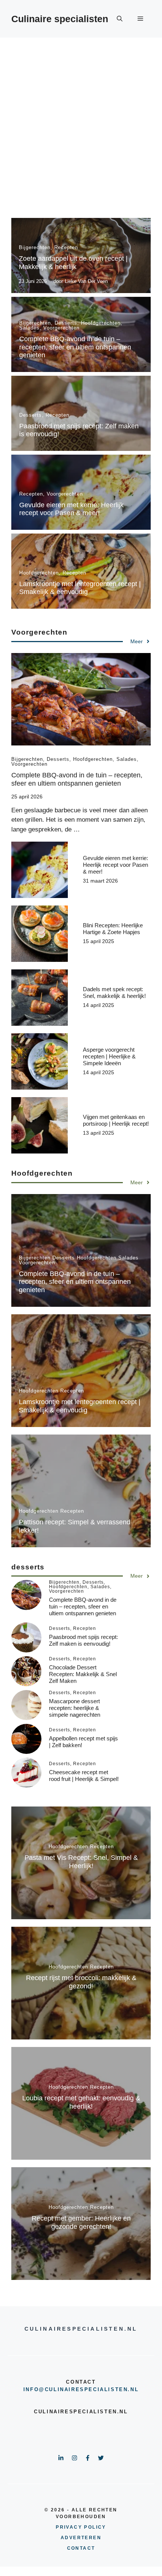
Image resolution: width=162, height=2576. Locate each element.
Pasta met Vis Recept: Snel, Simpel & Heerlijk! (81, 1862)
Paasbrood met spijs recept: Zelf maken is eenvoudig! (83, 1640)
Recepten (66, 247)
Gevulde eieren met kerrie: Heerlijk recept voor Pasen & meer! (71, 509)
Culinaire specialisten (60, 19)
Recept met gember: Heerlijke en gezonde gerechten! (81, 2222)
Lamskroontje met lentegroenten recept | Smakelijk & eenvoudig (80, 588)
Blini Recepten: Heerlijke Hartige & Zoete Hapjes (113, 929)
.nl (133, 2389)
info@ (34, 2389)
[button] (120, 19)
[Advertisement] (81, 122)
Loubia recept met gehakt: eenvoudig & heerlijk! (81, 2102)
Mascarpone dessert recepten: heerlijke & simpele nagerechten (75, 1708)
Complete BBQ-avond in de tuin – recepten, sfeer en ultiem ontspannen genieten (75, 347)
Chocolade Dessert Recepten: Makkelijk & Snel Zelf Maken (83, 1674)
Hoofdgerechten (101, 323)
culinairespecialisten (86, 2389)
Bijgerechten (35, 247)
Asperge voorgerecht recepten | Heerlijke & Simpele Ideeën (109, 1056)
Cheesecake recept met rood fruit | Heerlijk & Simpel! (84, 1776)
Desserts (66, 323)
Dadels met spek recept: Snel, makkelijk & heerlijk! (114, 992)
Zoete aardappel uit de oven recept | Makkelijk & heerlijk (73, 263)
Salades (29, 328)
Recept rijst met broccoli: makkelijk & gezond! (81, 1982)
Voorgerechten (61, 328)
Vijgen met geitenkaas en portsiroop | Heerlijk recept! (116, 1120)
